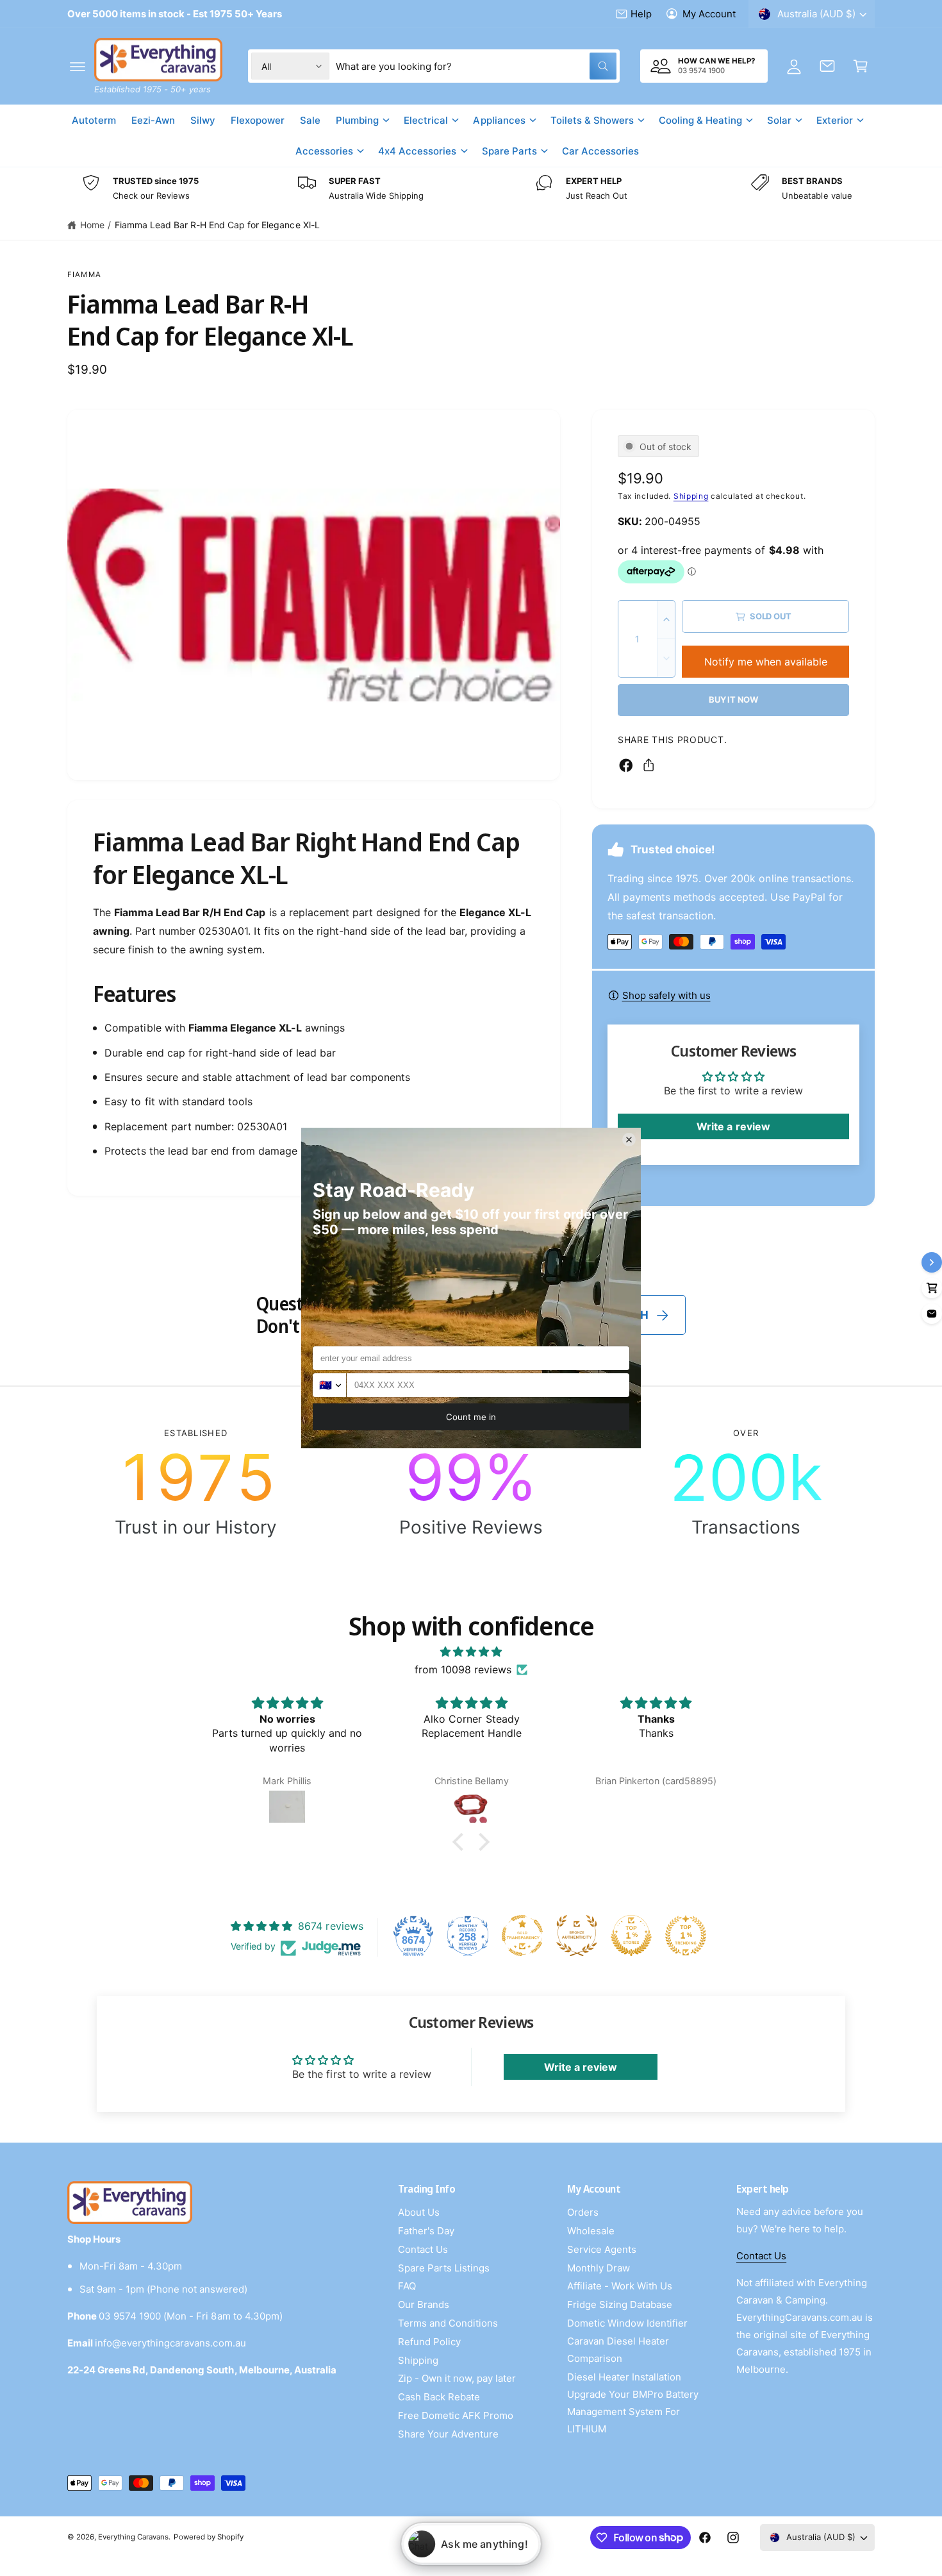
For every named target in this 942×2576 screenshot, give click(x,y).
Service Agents (602, 2249)
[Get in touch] (827, 66)
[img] (471, 1652)
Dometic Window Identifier (627, 2323)
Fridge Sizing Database (620, 2304)
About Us (419, 2212)
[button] (78, 66)
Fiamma (84, 274)
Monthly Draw (599, 2268)
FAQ (407, 2286)
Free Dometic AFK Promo (456, 2415)
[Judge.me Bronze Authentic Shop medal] (577, 1936)
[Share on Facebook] (626, 765)
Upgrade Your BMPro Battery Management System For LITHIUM (633, 2412)
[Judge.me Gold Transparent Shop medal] (522, 1936)
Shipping (691, 496)
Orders (583, 2212)
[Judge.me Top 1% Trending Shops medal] (686, 1936)
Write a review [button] (733, 1126)
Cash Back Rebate (439, 2397)
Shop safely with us (666, 995)
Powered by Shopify (208, 2537)
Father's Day (426, 2231)
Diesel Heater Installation (624, 2377)
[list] (471, 189)
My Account (709, 14)
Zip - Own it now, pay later (457, 2378)
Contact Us (423, 2249)
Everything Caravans (133, 2537)
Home (92, 225)
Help (641, 14)
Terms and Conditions (448, 2323)
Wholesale (591, 2231)
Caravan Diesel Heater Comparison (618, 2350)
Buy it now (733, 699)
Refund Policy (429, 2342)
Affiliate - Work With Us (620, 2286)
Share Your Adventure (448, 2434)
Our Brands (424, 2304)
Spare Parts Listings (444, 2268)
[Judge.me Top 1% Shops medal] (631, 1936)
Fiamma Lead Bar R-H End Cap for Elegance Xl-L (217, 225)
